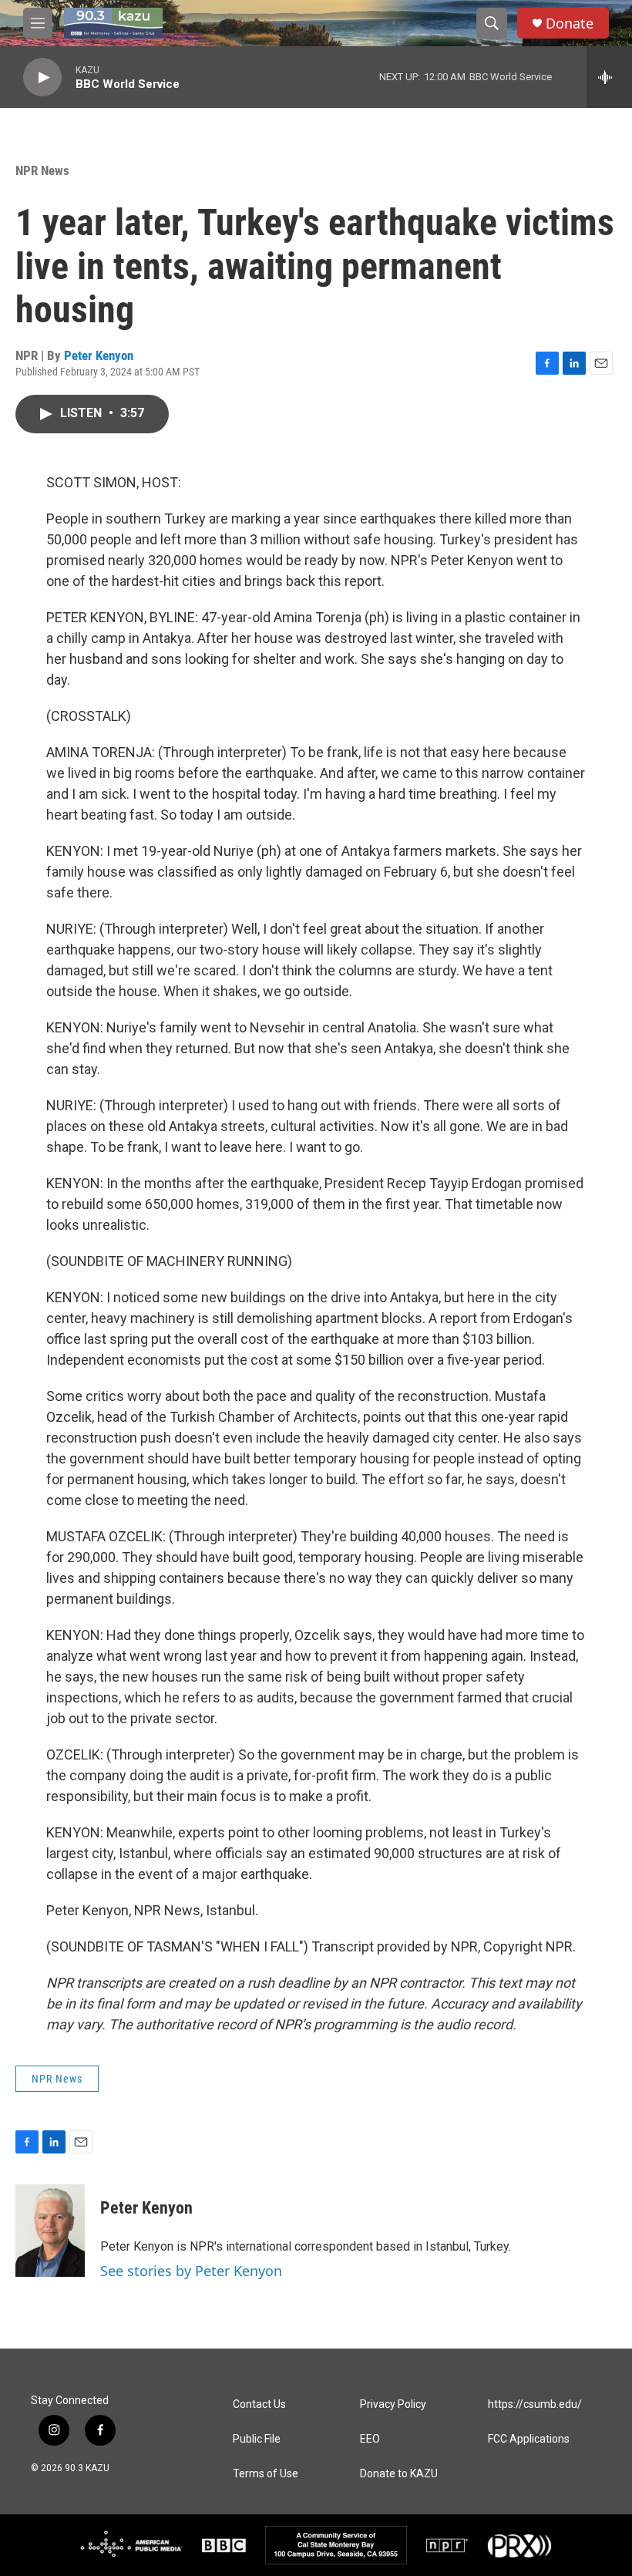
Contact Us (259, 2404)
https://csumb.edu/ (535, 2404)
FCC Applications (529, 2439)
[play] (42, 77)
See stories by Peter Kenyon (191, 2271)
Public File (257, 2439)
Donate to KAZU (399, 2474)
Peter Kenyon (99, 355)
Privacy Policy (393, 2404)
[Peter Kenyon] (50, 2231)
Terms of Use (266, 2474)
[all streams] (609, 77)
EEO (370, 2439)
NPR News (42, 170)
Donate (570, 24)
